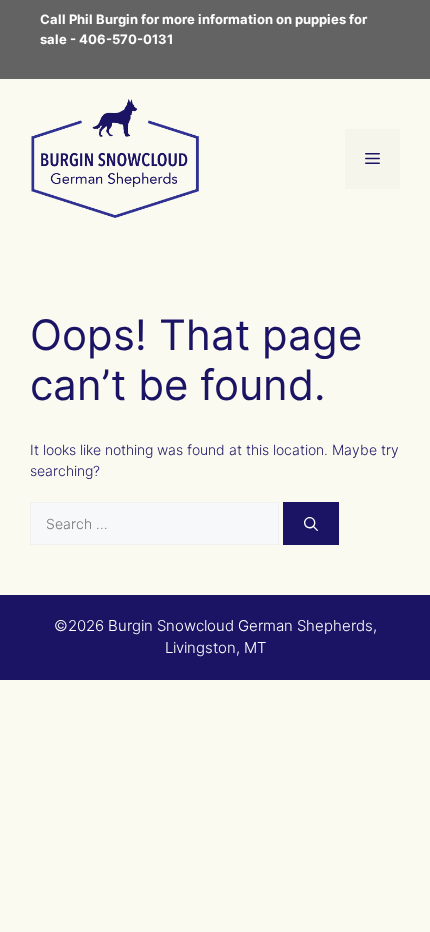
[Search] (311, 523)
